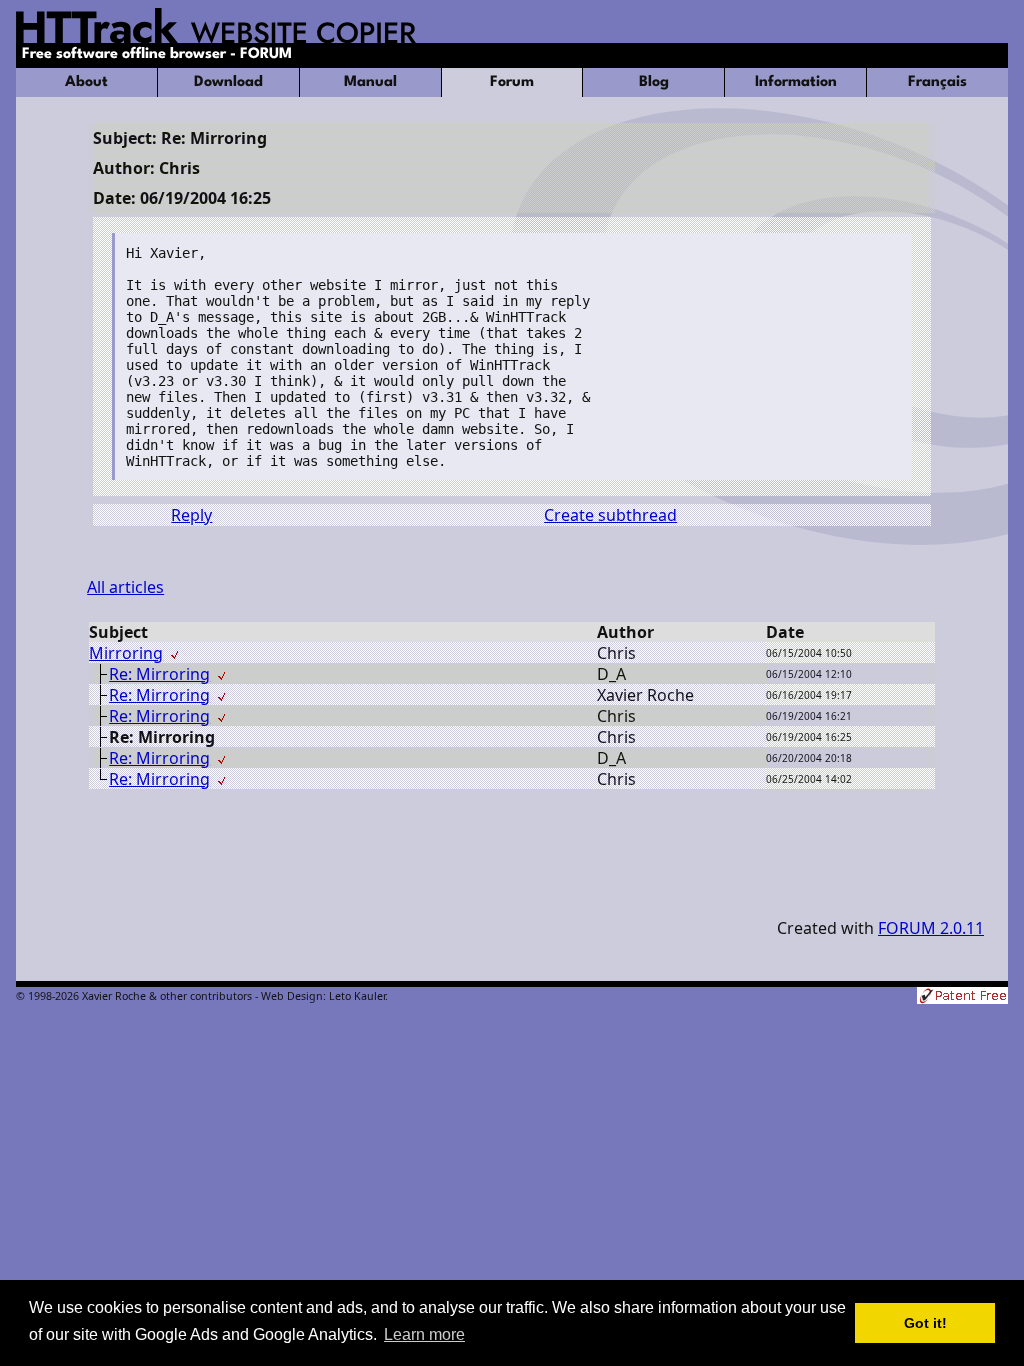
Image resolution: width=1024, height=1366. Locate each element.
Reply (191, 515)
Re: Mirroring (159, 674)
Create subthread (610, 515)
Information (796, 82)
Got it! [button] (925, 1323)
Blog (654, 82)
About (86, 82)
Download (228, 82)
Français (937, 82)
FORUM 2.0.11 (931, 928)
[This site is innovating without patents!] (962, 997)
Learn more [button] (424, 1334)
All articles (125, 587)
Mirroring (126, 653)
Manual (370, 82)
